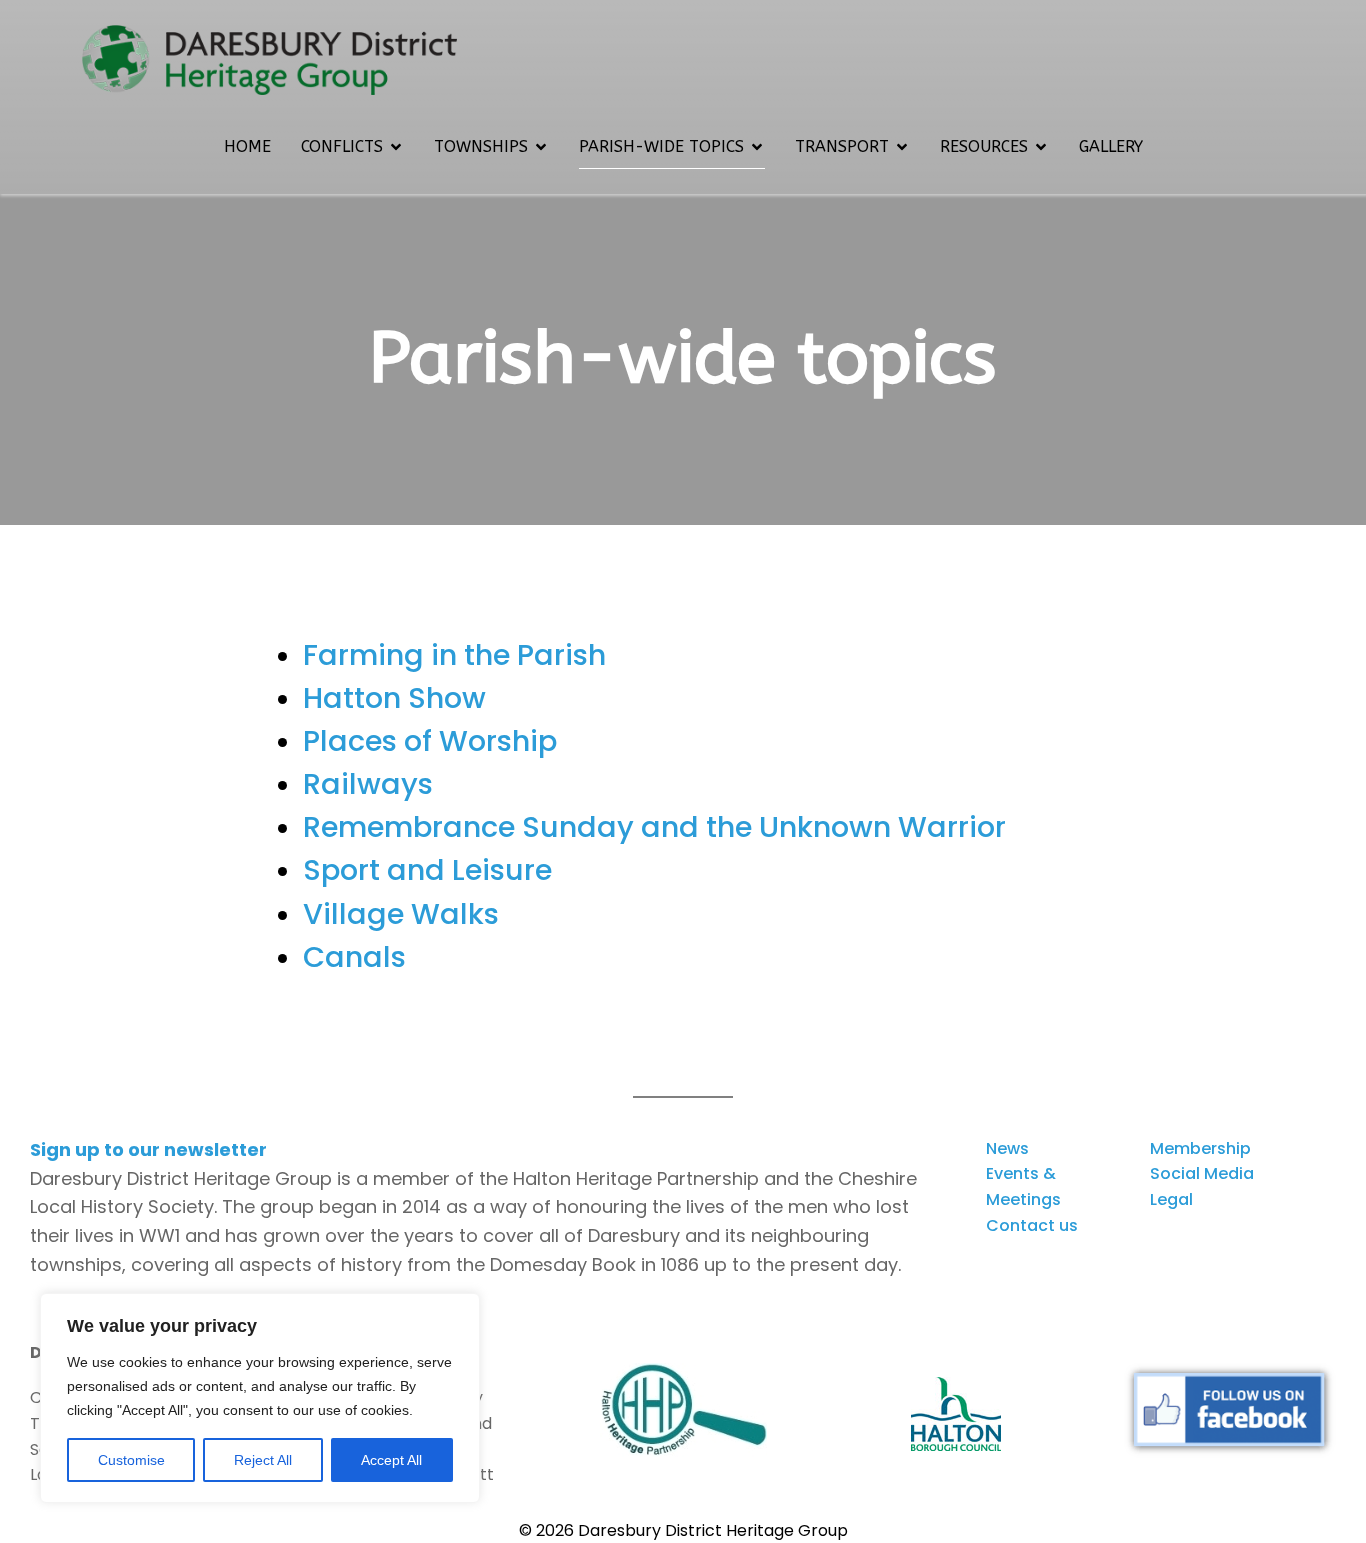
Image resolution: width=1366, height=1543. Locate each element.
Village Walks (401, 914)
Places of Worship (430, 741)
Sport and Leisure (427, 870)
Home (247, 146)
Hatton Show (394, 698)
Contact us (1032, 1225)
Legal (1171, 1199)
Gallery (1111, 146)
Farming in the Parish (454, 655)
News (1007, 1148)
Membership (1200, 1148)
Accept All (391, 1460)
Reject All (263, 1460)
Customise (131, 1460)
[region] (260, 1398)
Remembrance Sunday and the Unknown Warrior (654, 827)
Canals (354, 957)
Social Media (1202, 1173)
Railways (368, 784)
